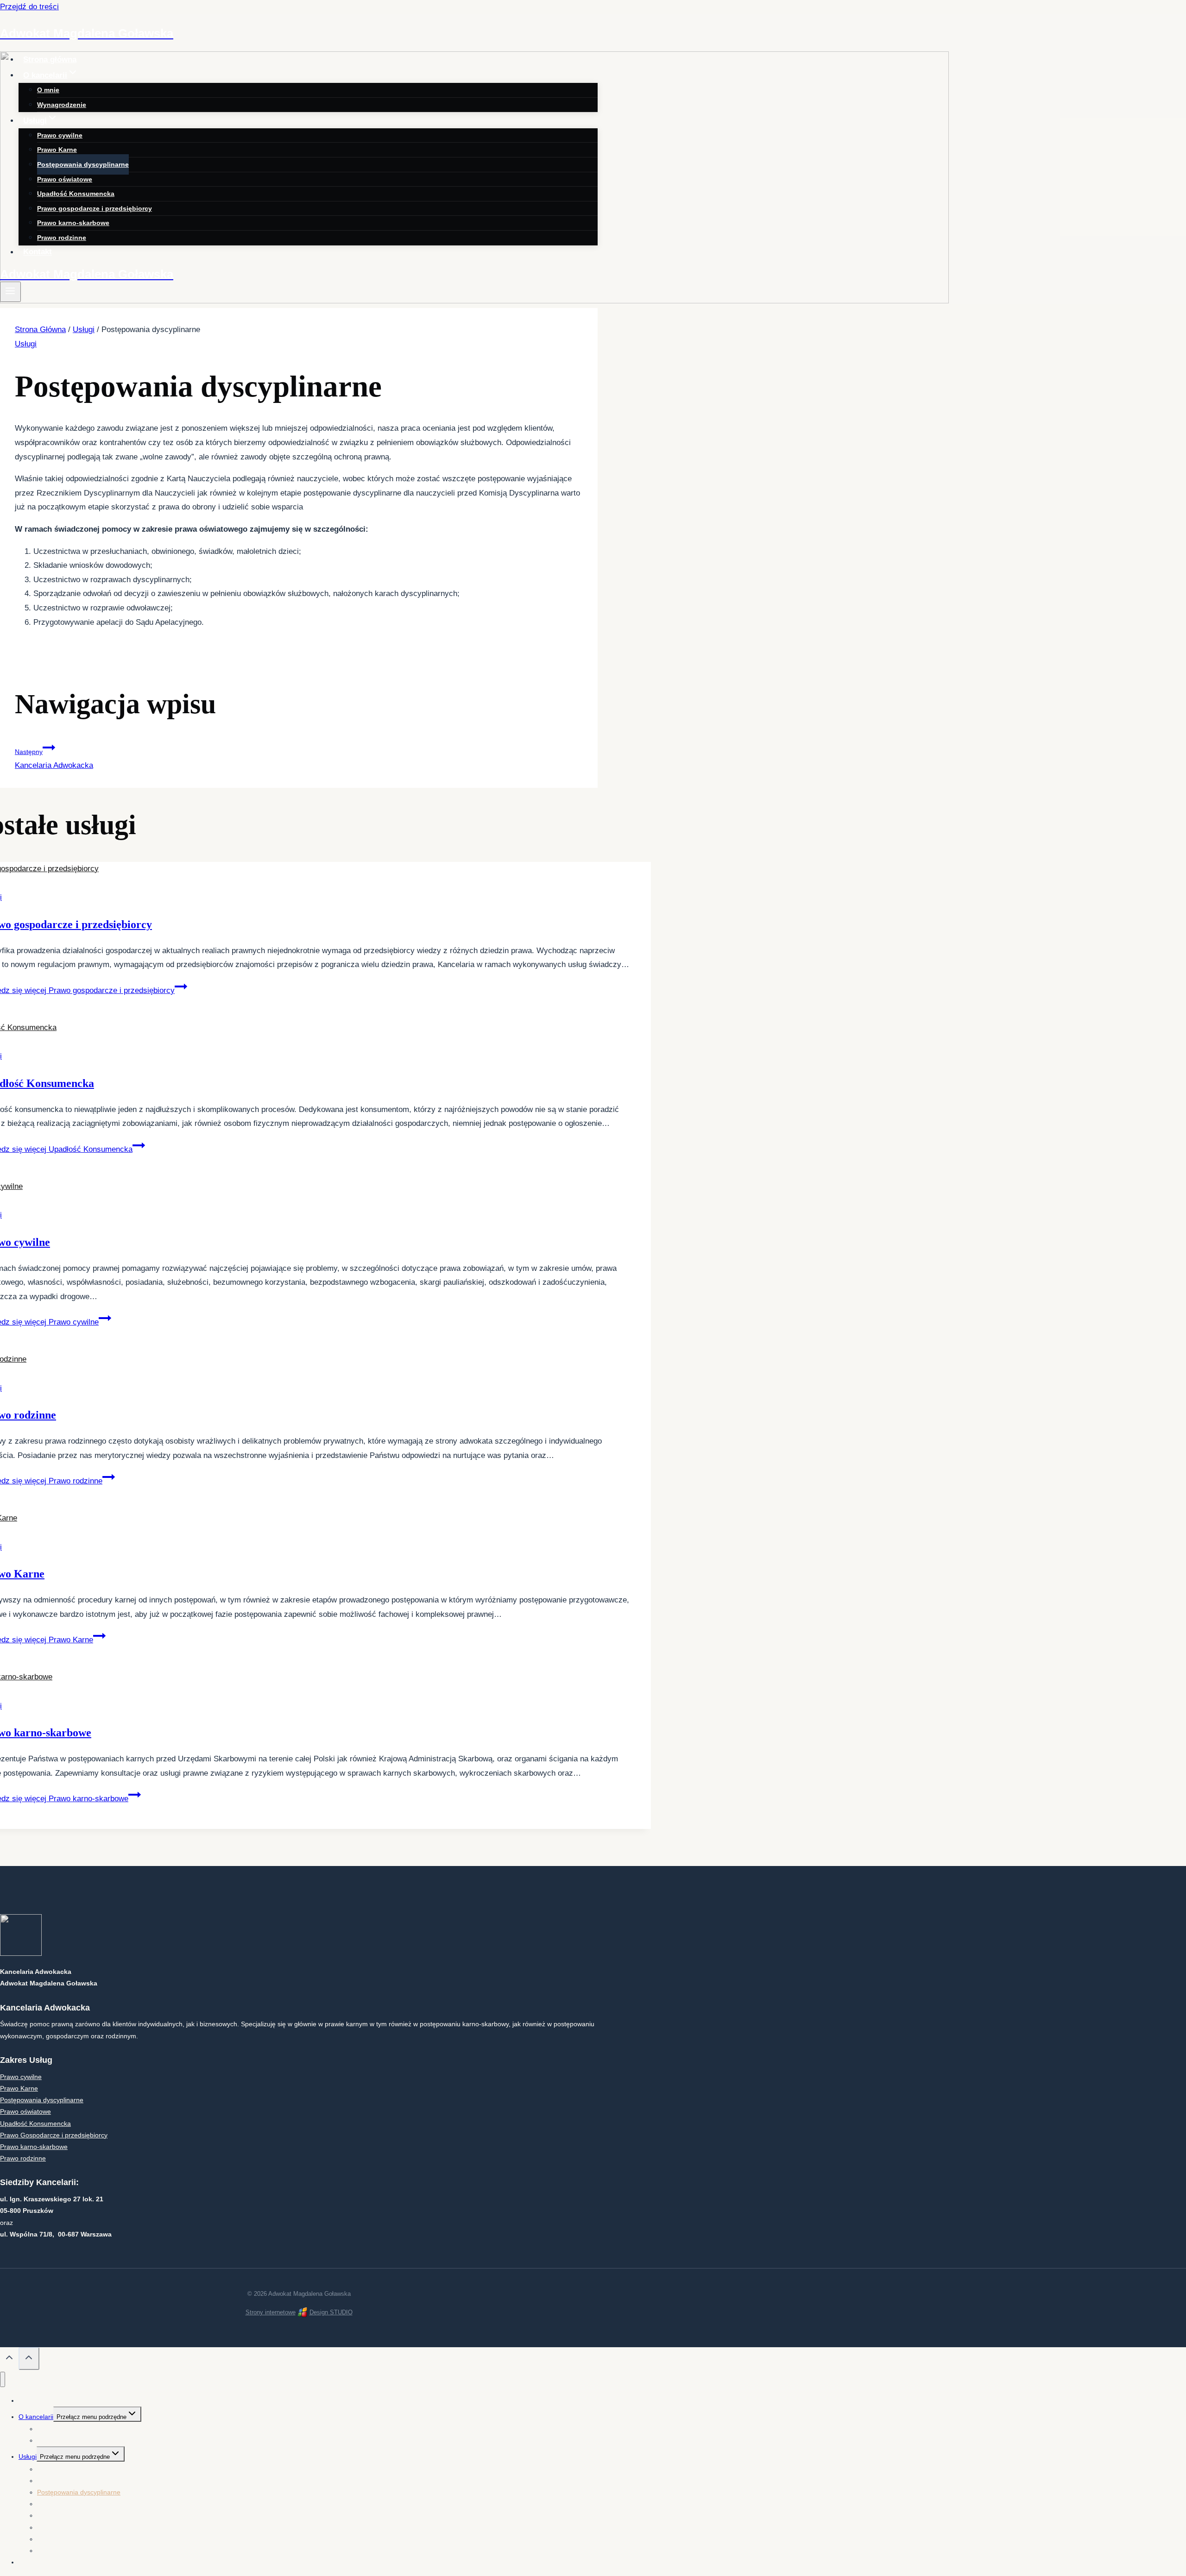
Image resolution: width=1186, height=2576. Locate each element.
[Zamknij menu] (3, 2379)
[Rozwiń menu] (10, 292)
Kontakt (38, 252)
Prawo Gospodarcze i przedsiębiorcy (54, 2135)
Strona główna (50, 60)
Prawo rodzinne (62, 238)
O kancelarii (36, 2417)
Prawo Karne (57, 150)
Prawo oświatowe (65, 179)
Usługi (26, 344)
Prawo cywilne (60, 135)
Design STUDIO (331, 2312)
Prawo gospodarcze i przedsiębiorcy (95, 208)
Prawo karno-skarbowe (73, 223)
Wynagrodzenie (62, 105)
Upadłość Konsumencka (76, 194)
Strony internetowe (271, 2312)
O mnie (48, 90)
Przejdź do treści (29, 7)
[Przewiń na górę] (9, 2360)
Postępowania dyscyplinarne (83, 164)
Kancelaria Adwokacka (54, 759)
